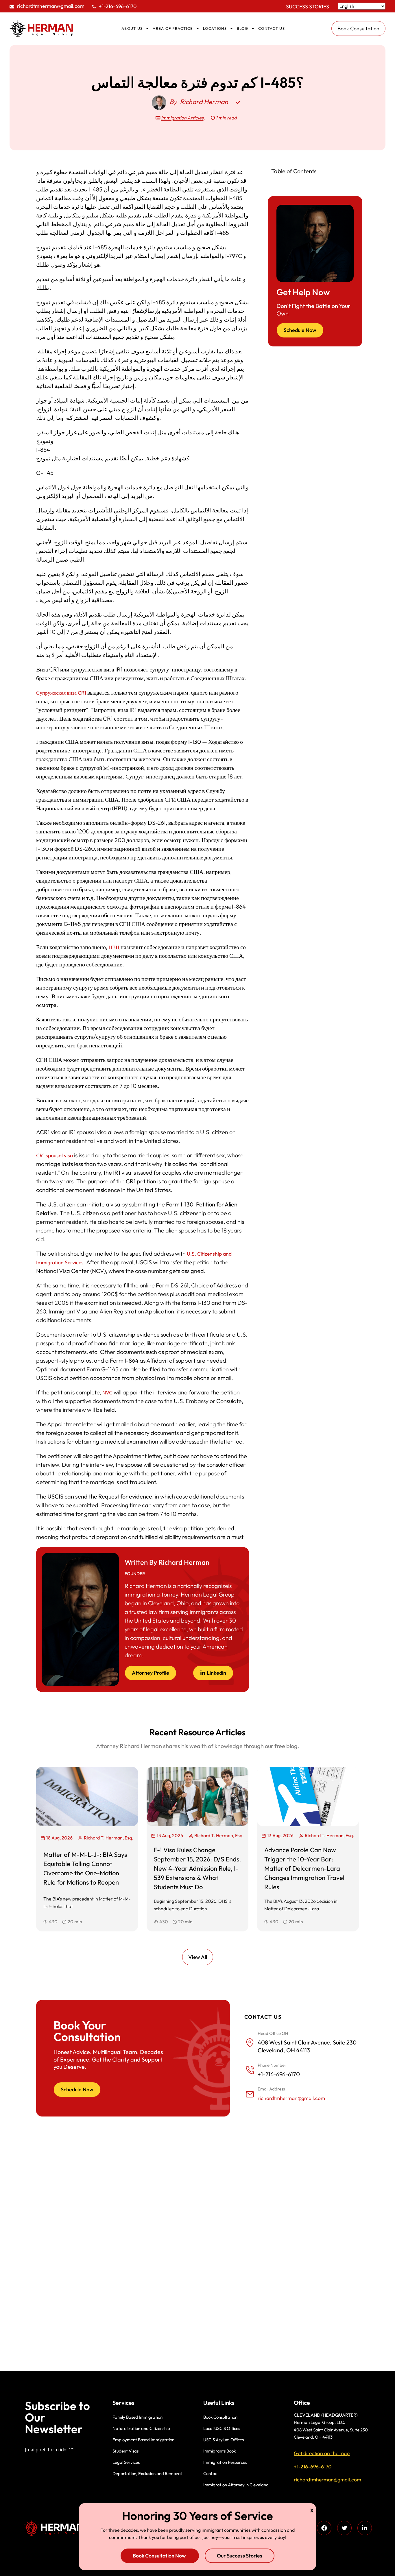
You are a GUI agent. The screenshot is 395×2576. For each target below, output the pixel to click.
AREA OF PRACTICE (173, 28)
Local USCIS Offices (222, 2428)
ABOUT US (132, 28)
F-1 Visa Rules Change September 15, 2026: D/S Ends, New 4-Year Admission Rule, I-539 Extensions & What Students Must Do (197, 1868)
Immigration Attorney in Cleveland (236, 2485)
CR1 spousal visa (55, 1155)
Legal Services (126, 2462)
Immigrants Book (219, 2451)
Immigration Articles (182, 118)
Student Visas (125, 2451)
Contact (211, 2473)
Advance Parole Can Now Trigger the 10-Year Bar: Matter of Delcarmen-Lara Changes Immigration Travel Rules (304, 1868)
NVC (107, 1393)
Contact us (272, 28)
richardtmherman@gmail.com (51, 6)
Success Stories (308, 7)
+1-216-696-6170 (118, 6)
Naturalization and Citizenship (141, 2428)
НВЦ (114, 947)
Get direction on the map (322, 2453)
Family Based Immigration (137, 2417)
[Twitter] (344, 2528)
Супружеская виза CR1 (61, 693)
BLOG (242, 28)
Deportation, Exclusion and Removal (147, 2473)
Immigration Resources (225, 2462)
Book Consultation (220, 2417)
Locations (215, 28)
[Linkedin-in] (365, 2528)
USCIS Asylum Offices (224, 2440)
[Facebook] (324, 2528)
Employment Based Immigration (143, 2440)
